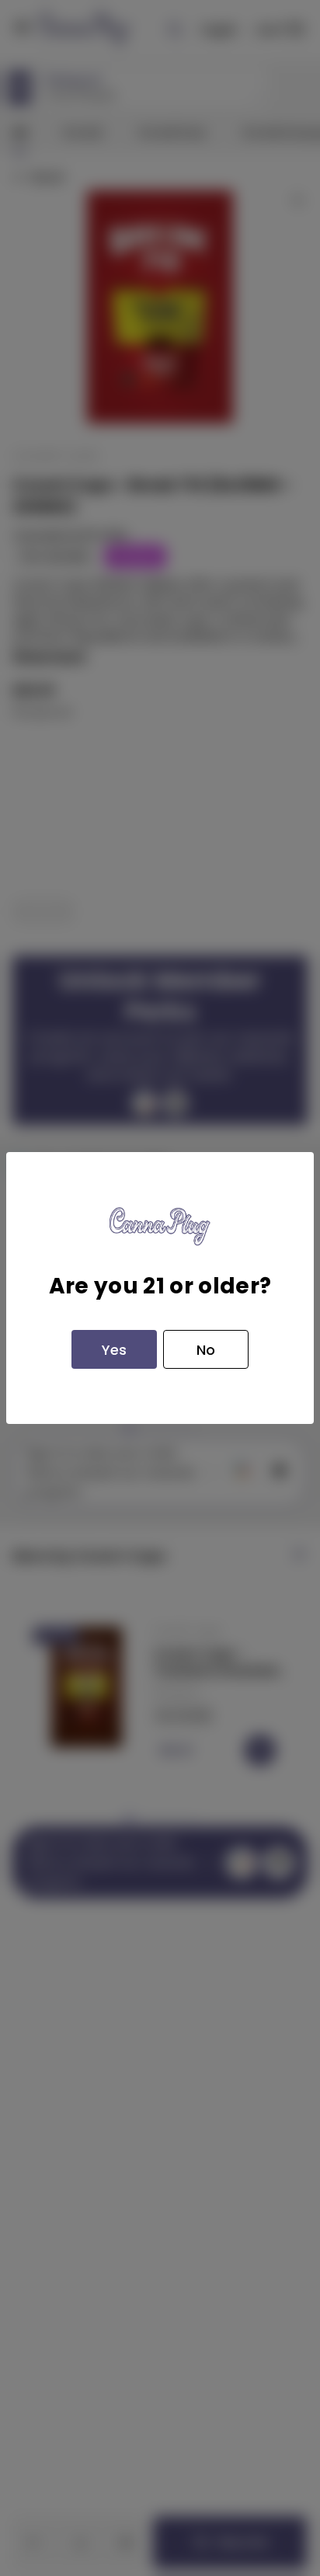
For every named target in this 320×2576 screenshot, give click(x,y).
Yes (114, 1350)
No (206, 1350)
